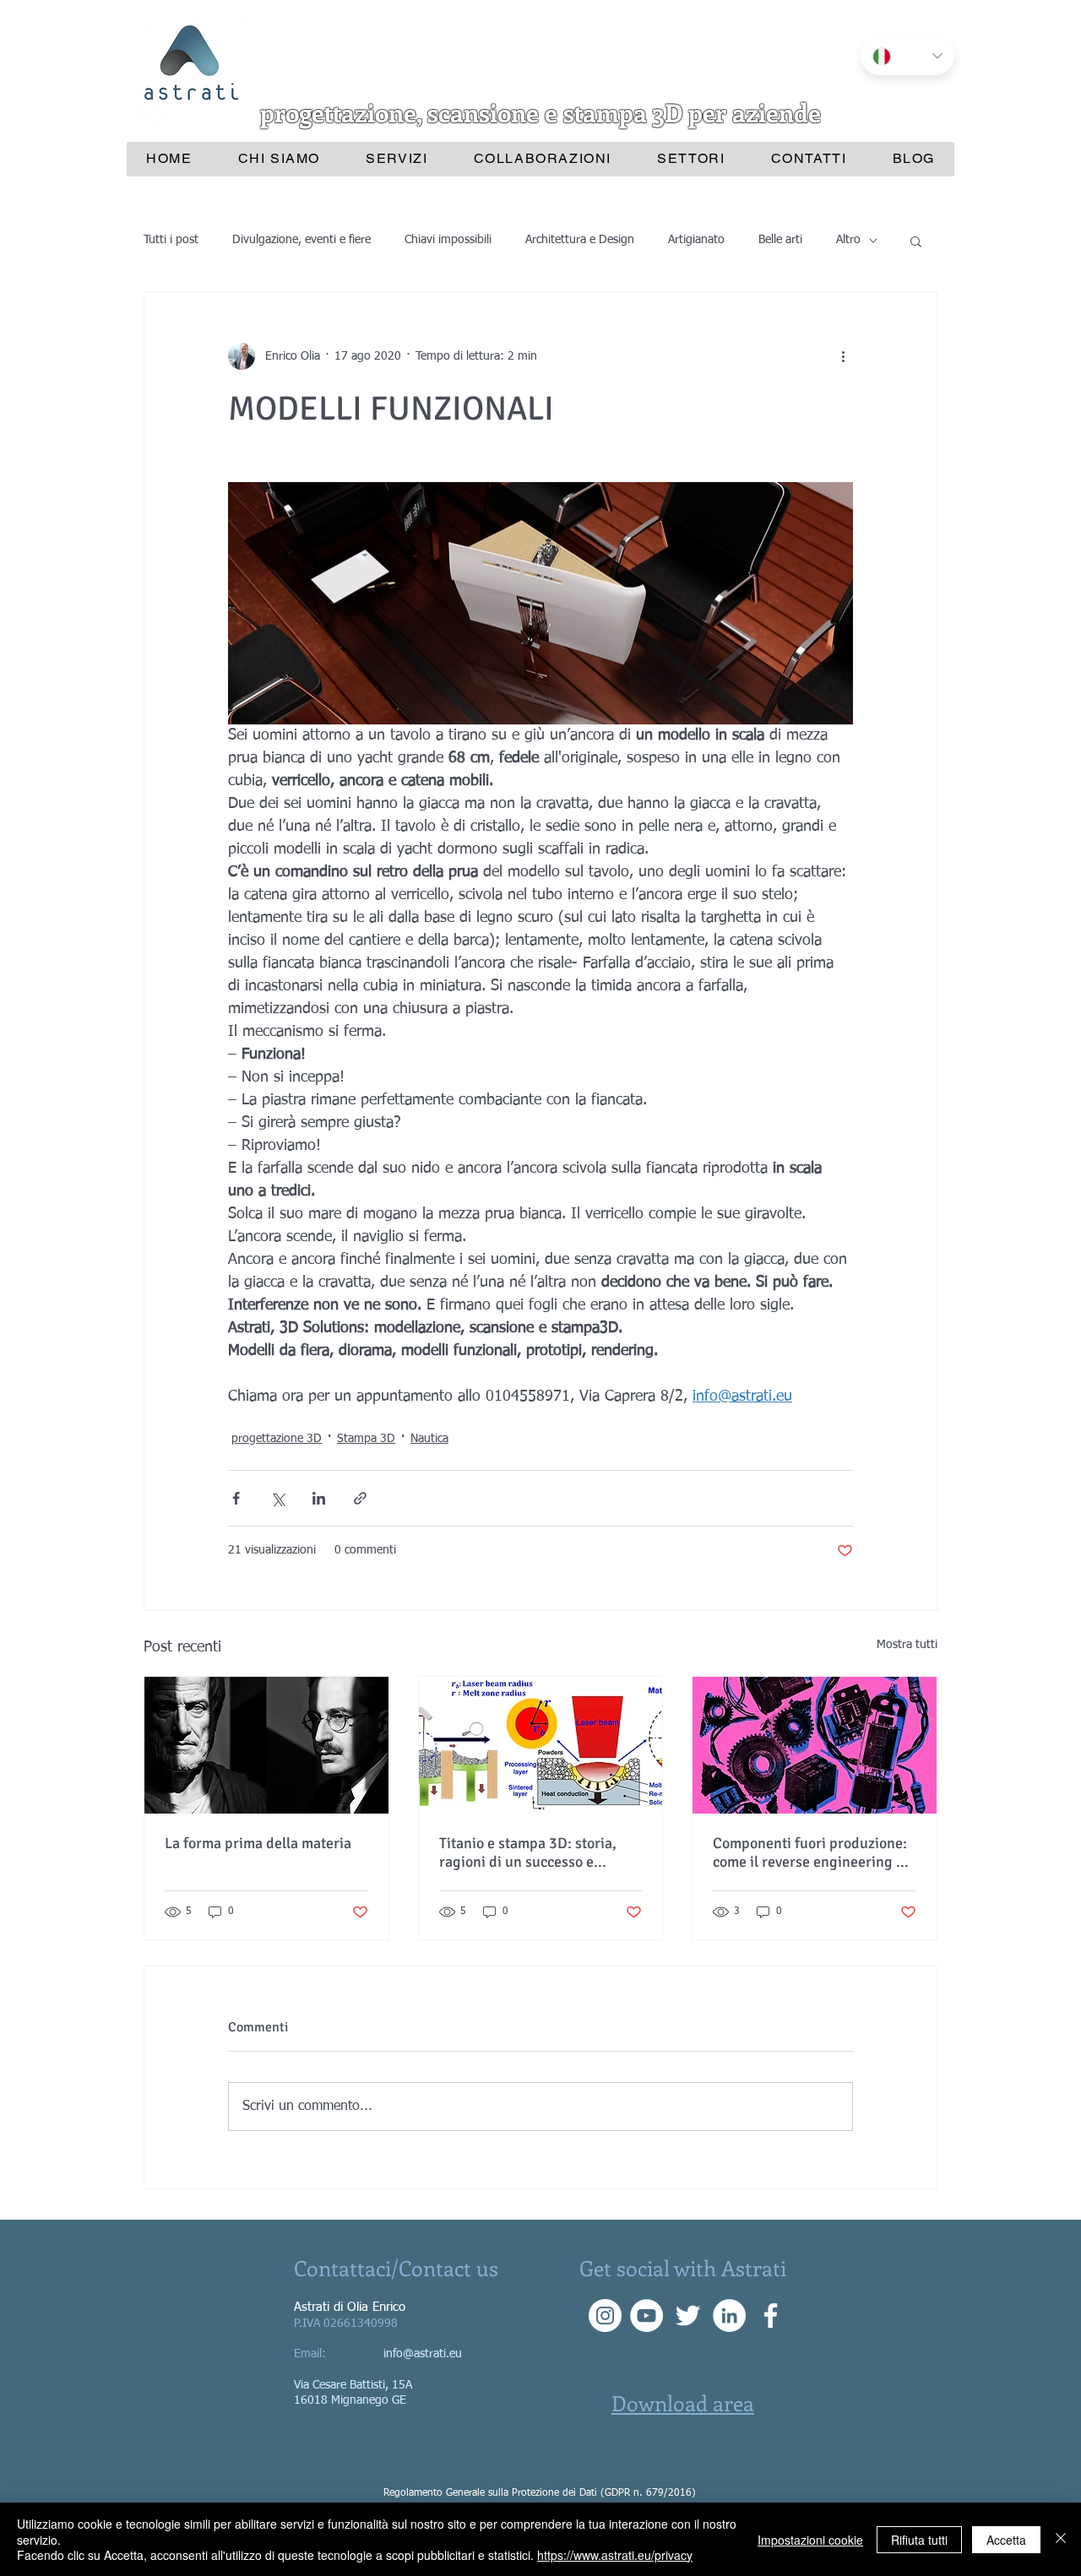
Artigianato (696, 240)
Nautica (429, 1439)
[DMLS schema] (541, 1745)
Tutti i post (171, 240)
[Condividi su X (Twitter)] (277, 1498)
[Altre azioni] (843, 356)
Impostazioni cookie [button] (810, 2540)
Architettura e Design (580, 240)
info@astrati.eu (423, 2354)
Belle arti (780, 240)
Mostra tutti (907, 1645)
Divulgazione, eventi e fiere (301, 240)
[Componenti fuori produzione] (815, 1745)
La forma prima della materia (258, 1843)
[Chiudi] (1061, 2539)
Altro (848, 240)
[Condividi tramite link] (360, 1498)
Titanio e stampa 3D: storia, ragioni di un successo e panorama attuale (528, 1852)
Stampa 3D (366, 1439)
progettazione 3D (277, 1439)
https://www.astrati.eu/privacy (615, 2555)
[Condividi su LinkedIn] (319, 1498)
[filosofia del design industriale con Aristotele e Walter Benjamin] (266, 1745)
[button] (916, 241)
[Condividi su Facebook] (236, 1498)
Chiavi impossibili (448, 240)
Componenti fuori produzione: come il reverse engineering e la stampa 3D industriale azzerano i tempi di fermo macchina (810, 1852)
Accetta (1006, 2540)
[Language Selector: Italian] (907, 56)
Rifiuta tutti (919, 2540)
